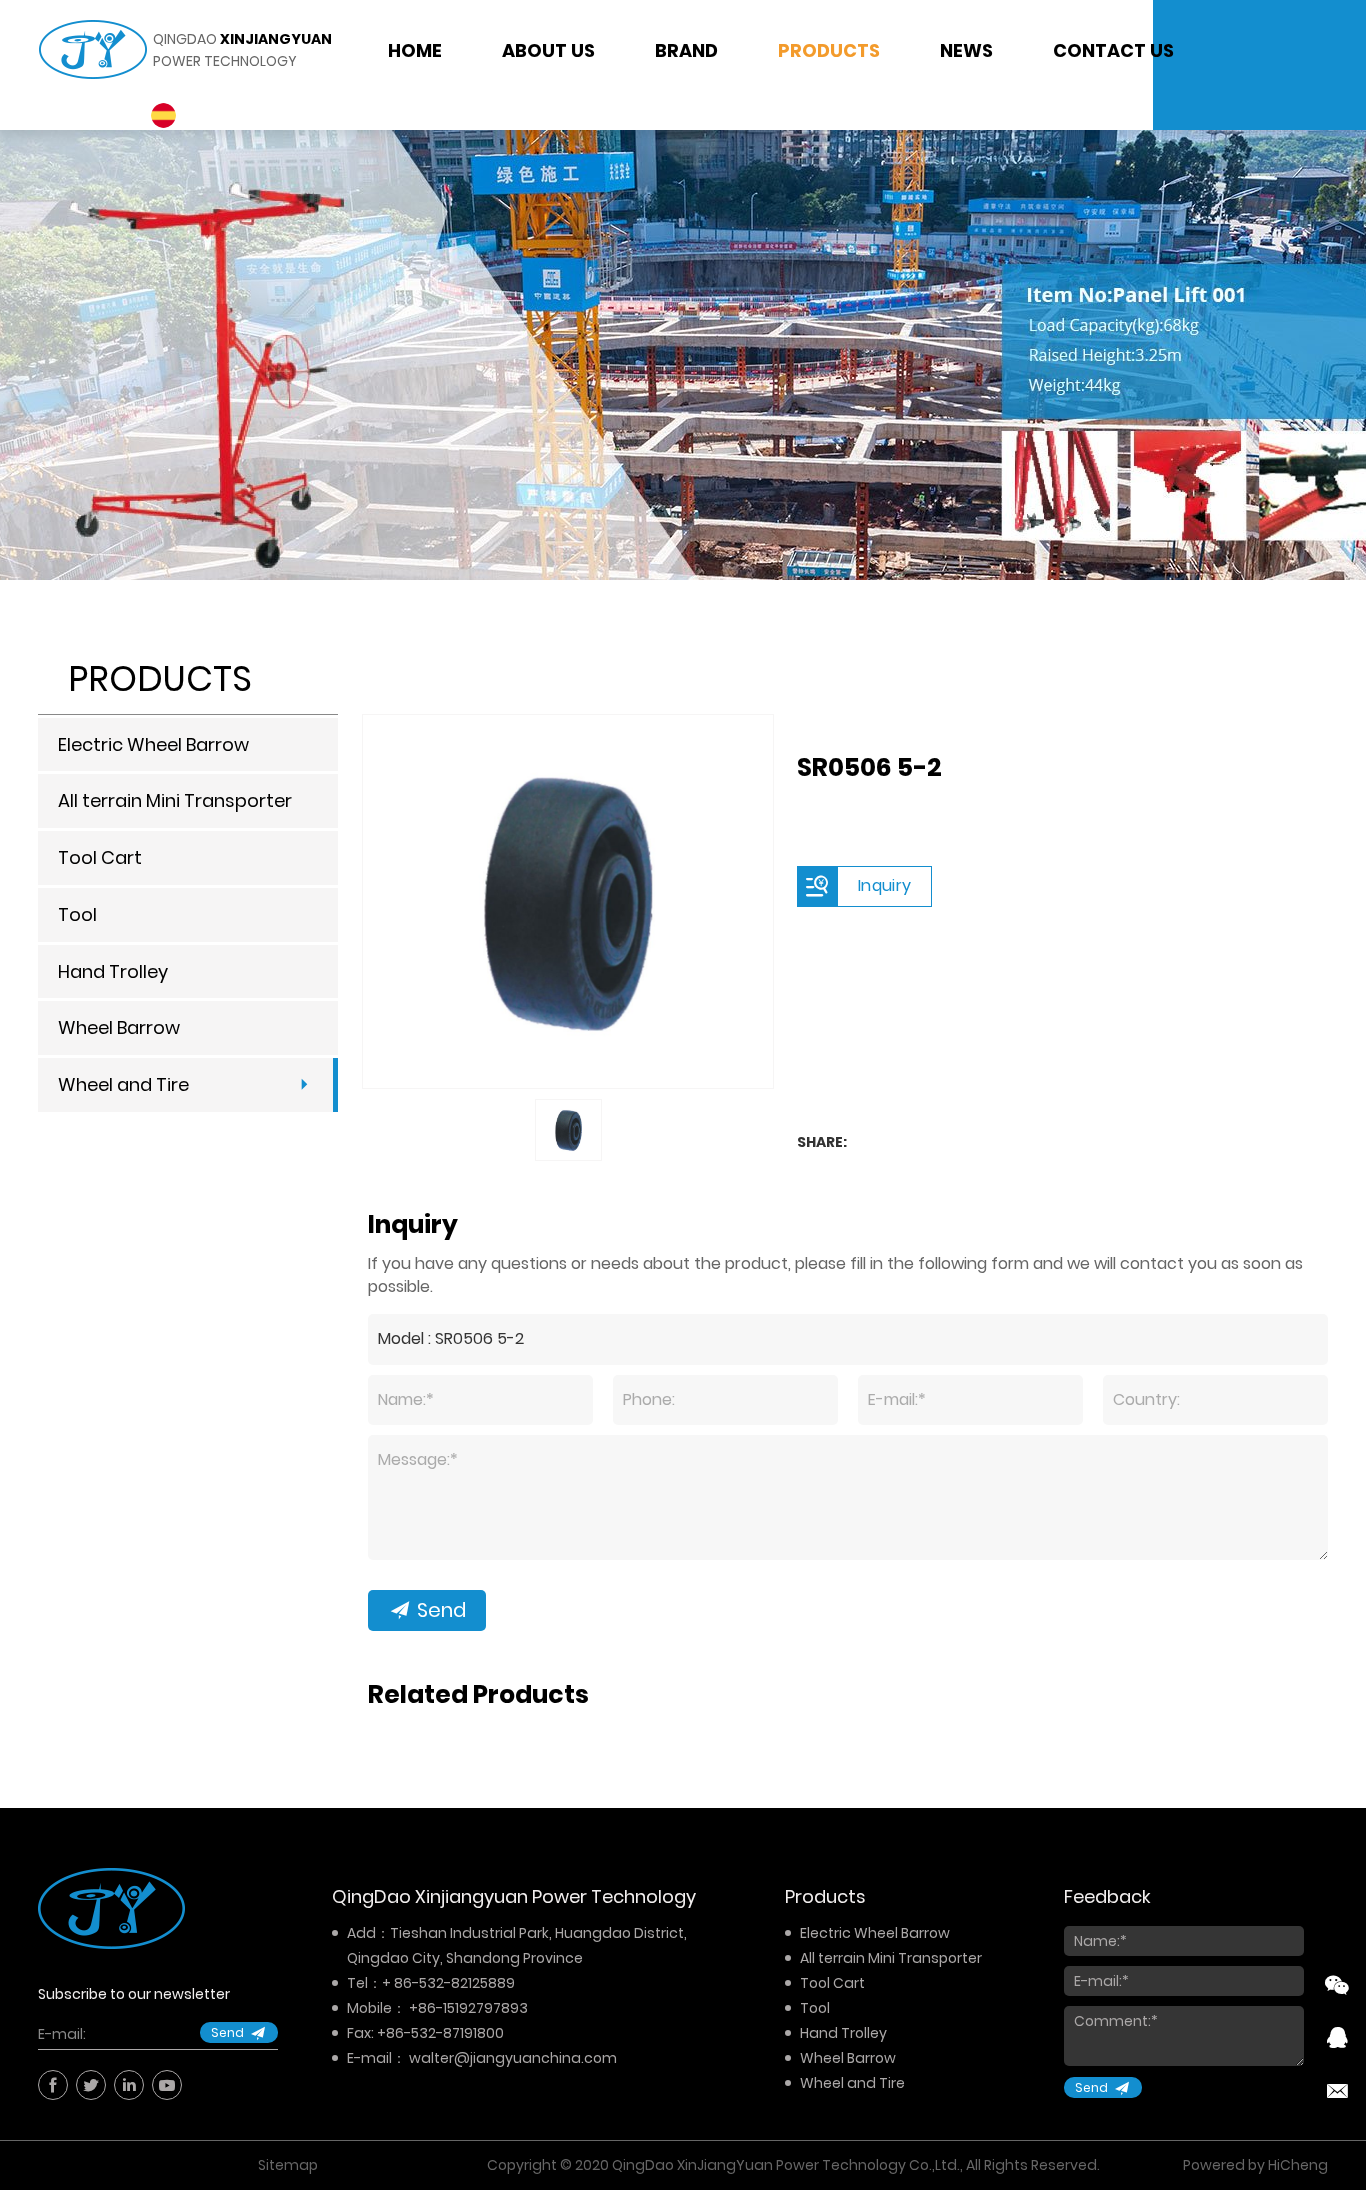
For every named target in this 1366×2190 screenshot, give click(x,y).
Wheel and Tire (123, 1084)
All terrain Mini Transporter (175, 800)
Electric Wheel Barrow (153, 744)
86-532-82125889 (454, 1983)
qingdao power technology (242, 50)
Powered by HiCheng (1255, 2165)
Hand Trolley (113, 971)
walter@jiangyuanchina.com (513, 2058)
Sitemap (288, 2165)
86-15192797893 (473, 2008)
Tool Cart (100, 857)
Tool (77, 914)
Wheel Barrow (119, 1027)
